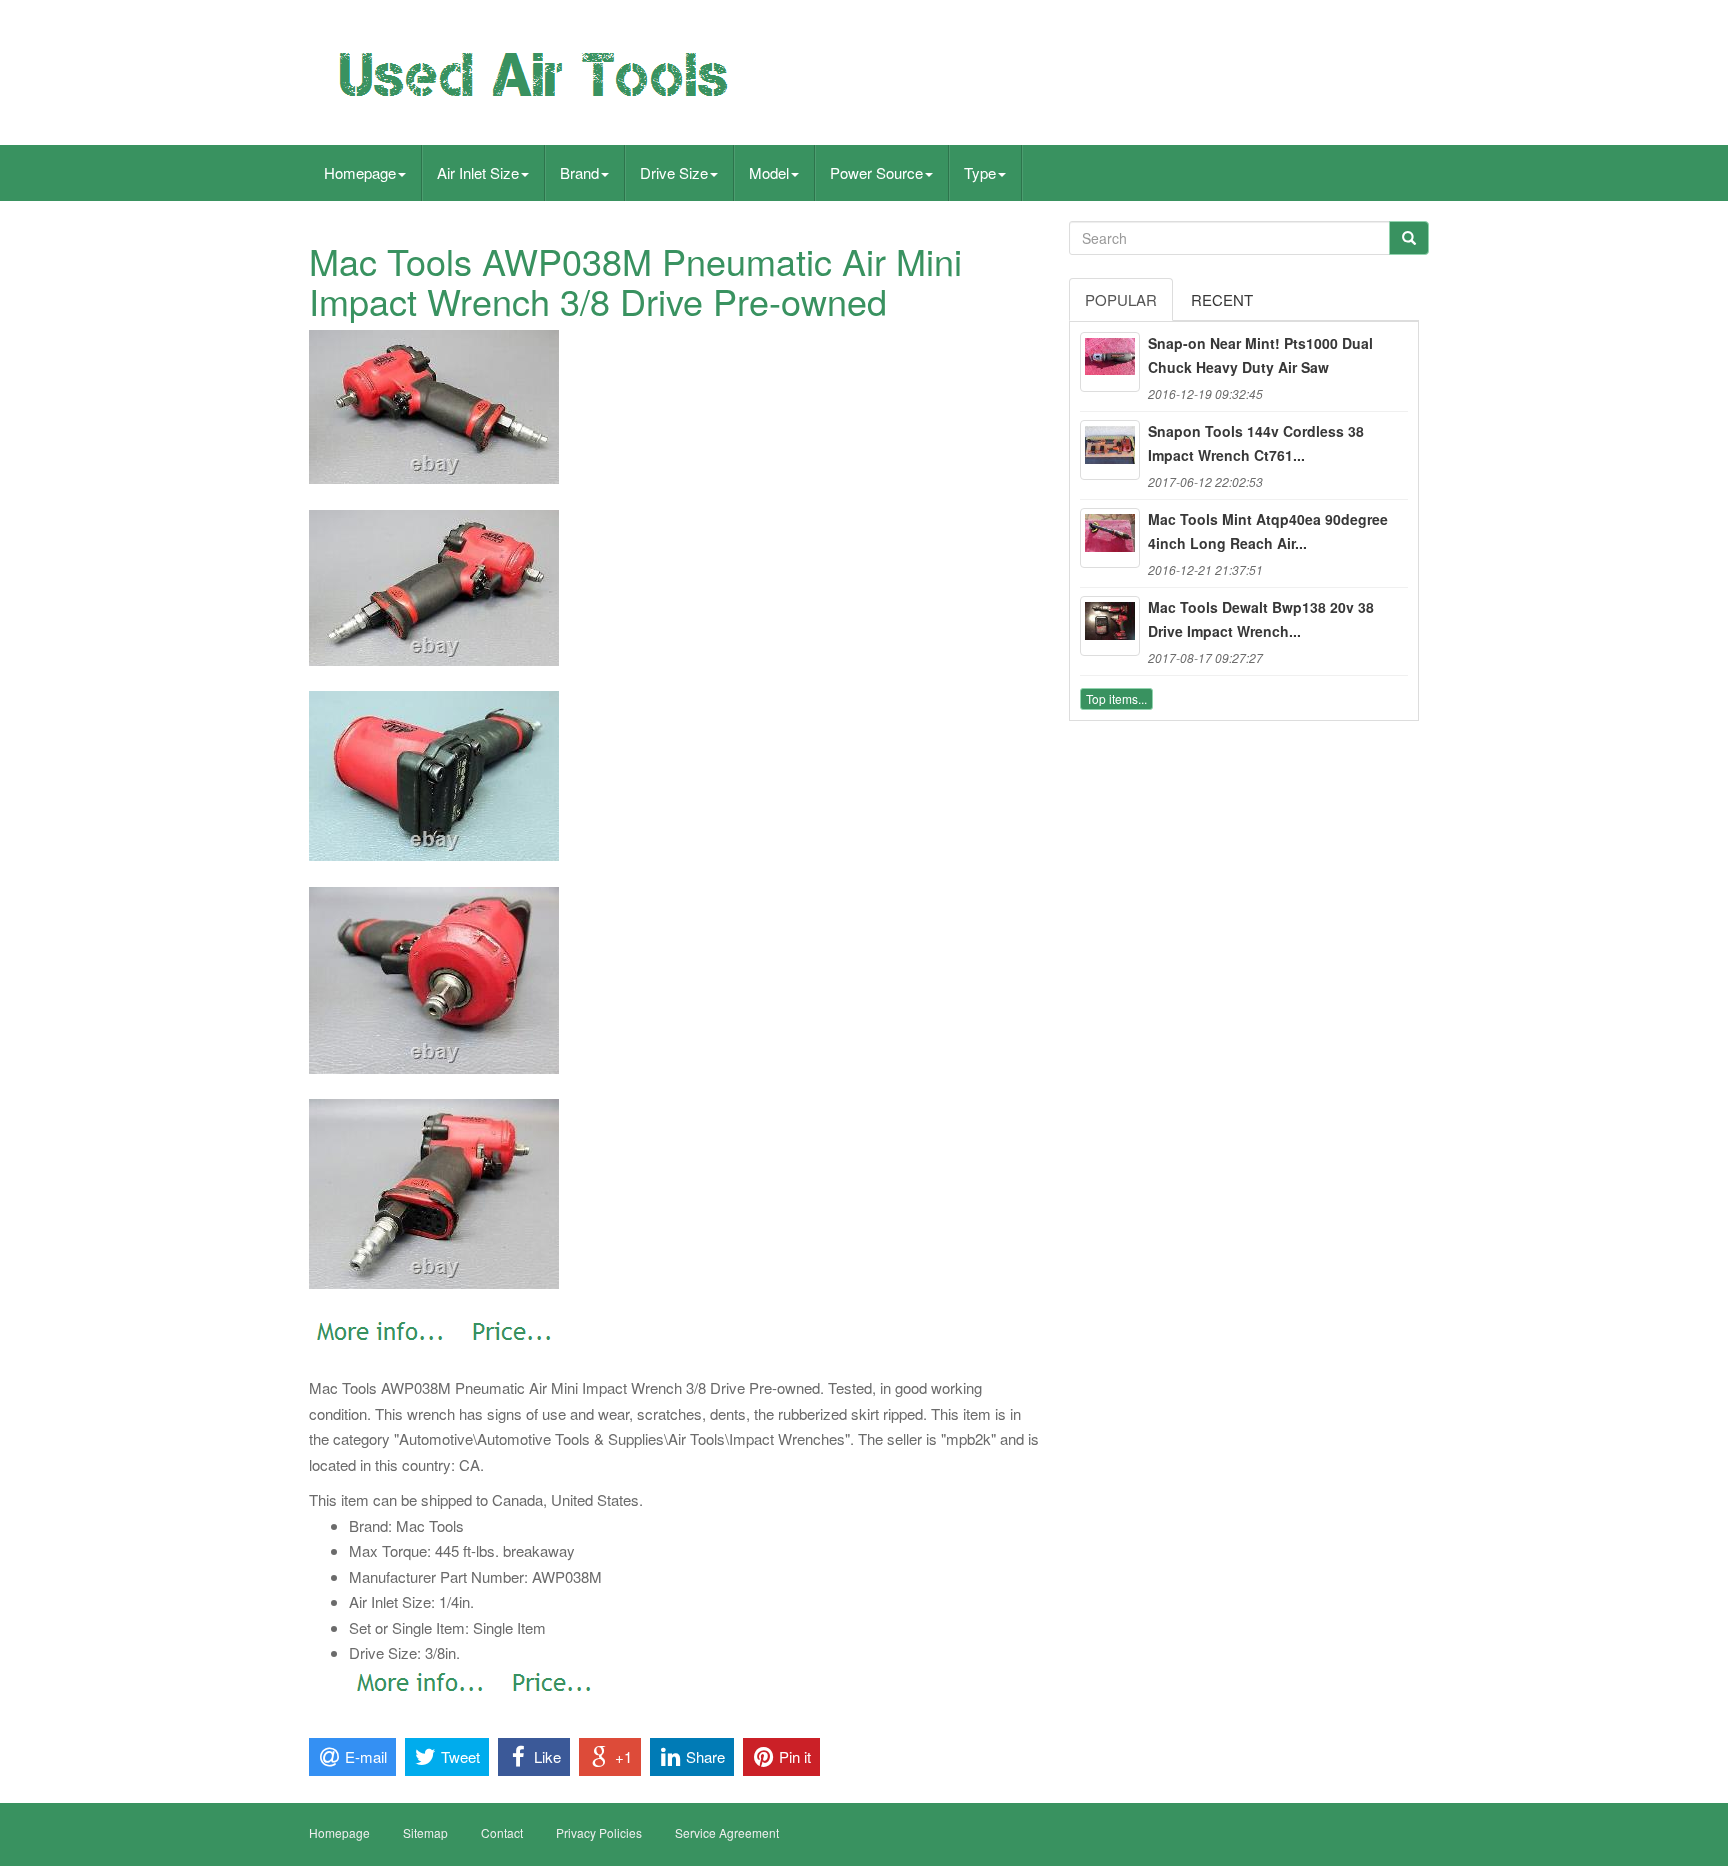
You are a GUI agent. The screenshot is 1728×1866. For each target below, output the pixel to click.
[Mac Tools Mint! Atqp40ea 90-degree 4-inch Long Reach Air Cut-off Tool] (1110, 538)
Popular (1121, 299)
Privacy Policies (599, 1832)
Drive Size (674, 172)
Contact (502, 1832)
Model (769, 172)
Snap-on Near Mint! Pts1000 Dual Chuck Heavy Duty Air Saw (1260, 355)
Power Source (876, 172)
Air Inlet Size (478, 172)
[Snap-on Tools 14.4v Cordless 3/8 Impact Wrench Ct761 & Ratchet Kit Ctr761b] (1110, 450)
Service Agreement (727, 1832)
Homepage (360, 172)
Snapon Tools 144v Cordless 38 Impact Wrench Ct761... (1256, 443)
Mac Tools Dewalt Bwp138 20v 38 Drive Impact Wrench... (1261, 619)
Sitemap (425, 1832)
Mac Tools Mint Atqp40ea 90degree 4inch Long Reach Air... (1268, 531)
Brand (579, 172)
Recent (1222, 299)
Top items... (1116, 698)
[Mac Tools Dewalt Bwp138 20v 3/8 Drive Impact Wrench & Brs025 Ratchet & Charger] (1110, 626)
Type (980, 172)
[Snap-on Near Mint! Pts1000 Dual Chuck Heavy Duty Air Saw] (1110, 362)
